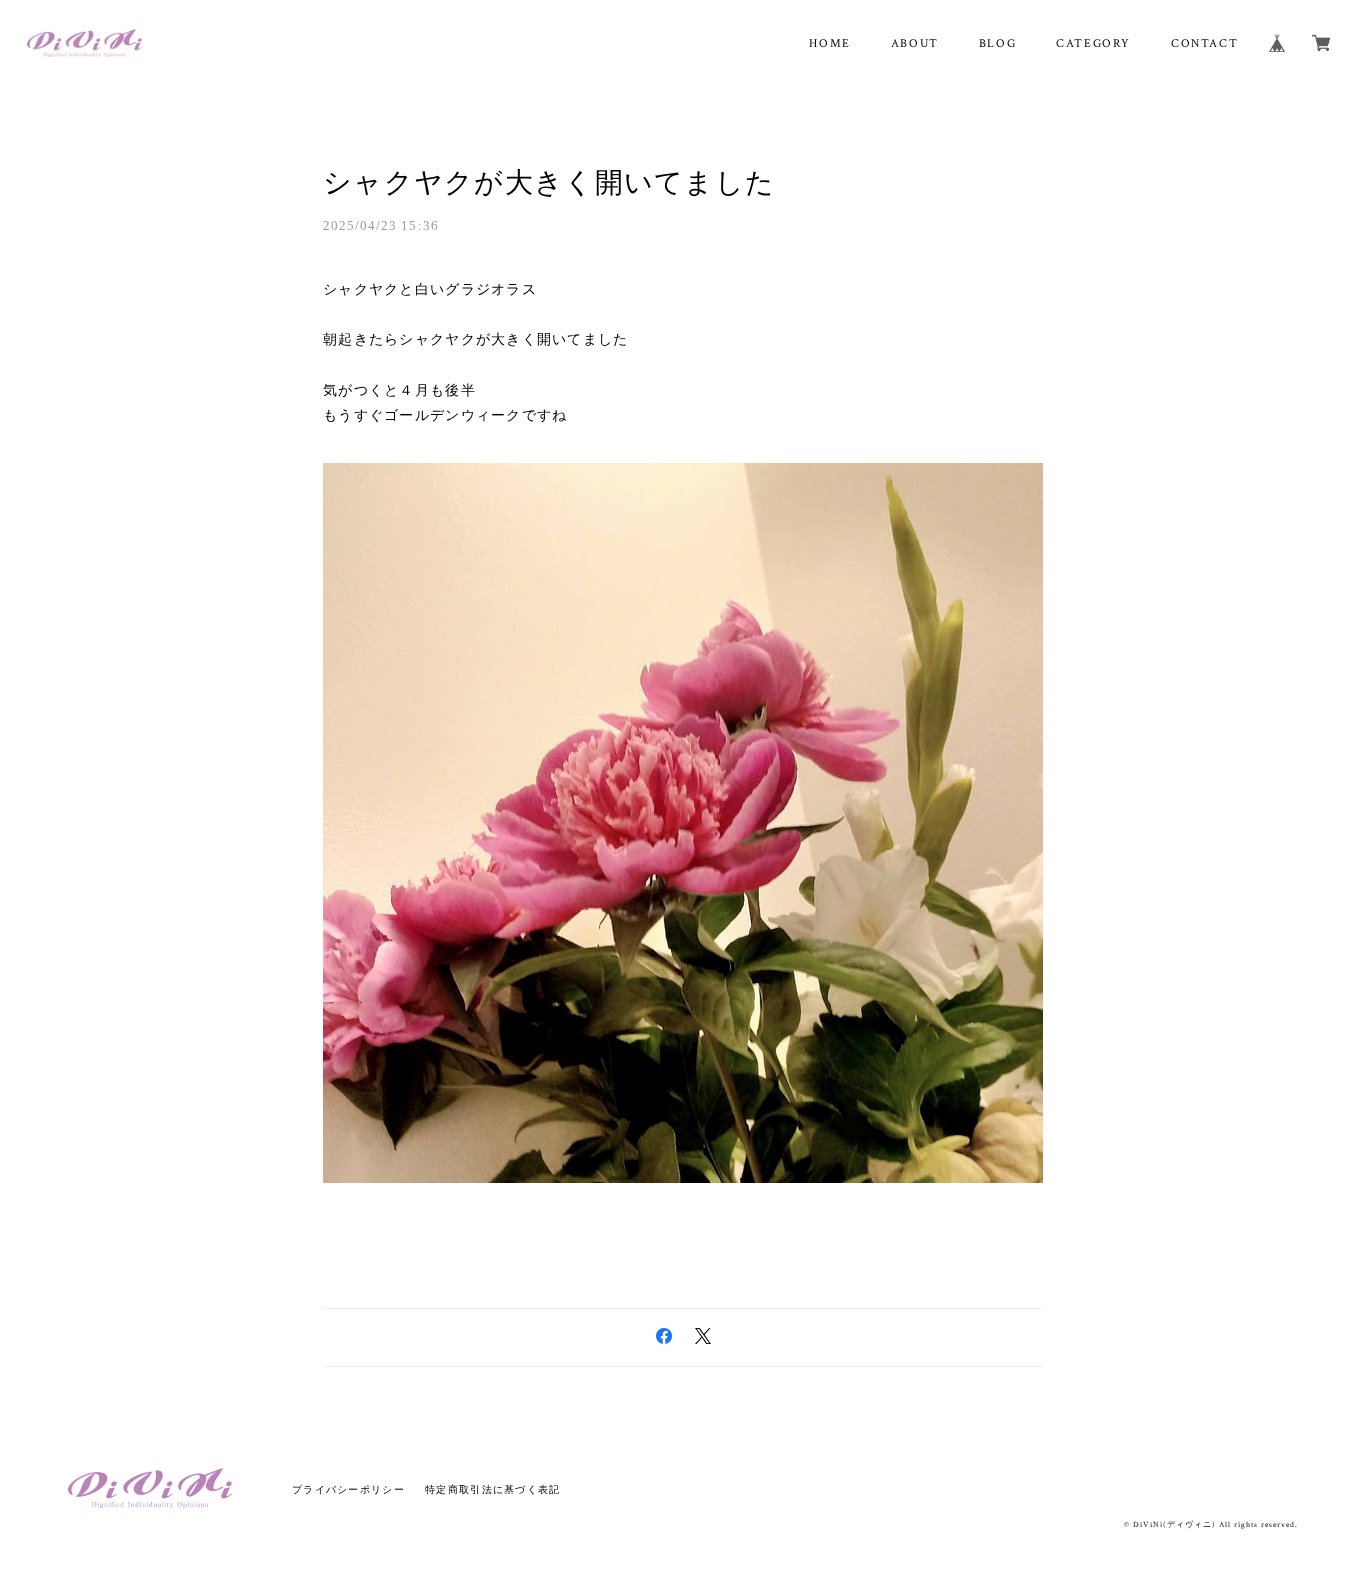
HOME (829, 43)
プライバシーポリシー (348, 1489)
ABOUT (915, 43)
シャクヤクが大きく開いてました (549, 182)
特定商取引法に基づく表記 (492, 1489)
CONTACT (1204, 43)
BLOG (997, 43)
